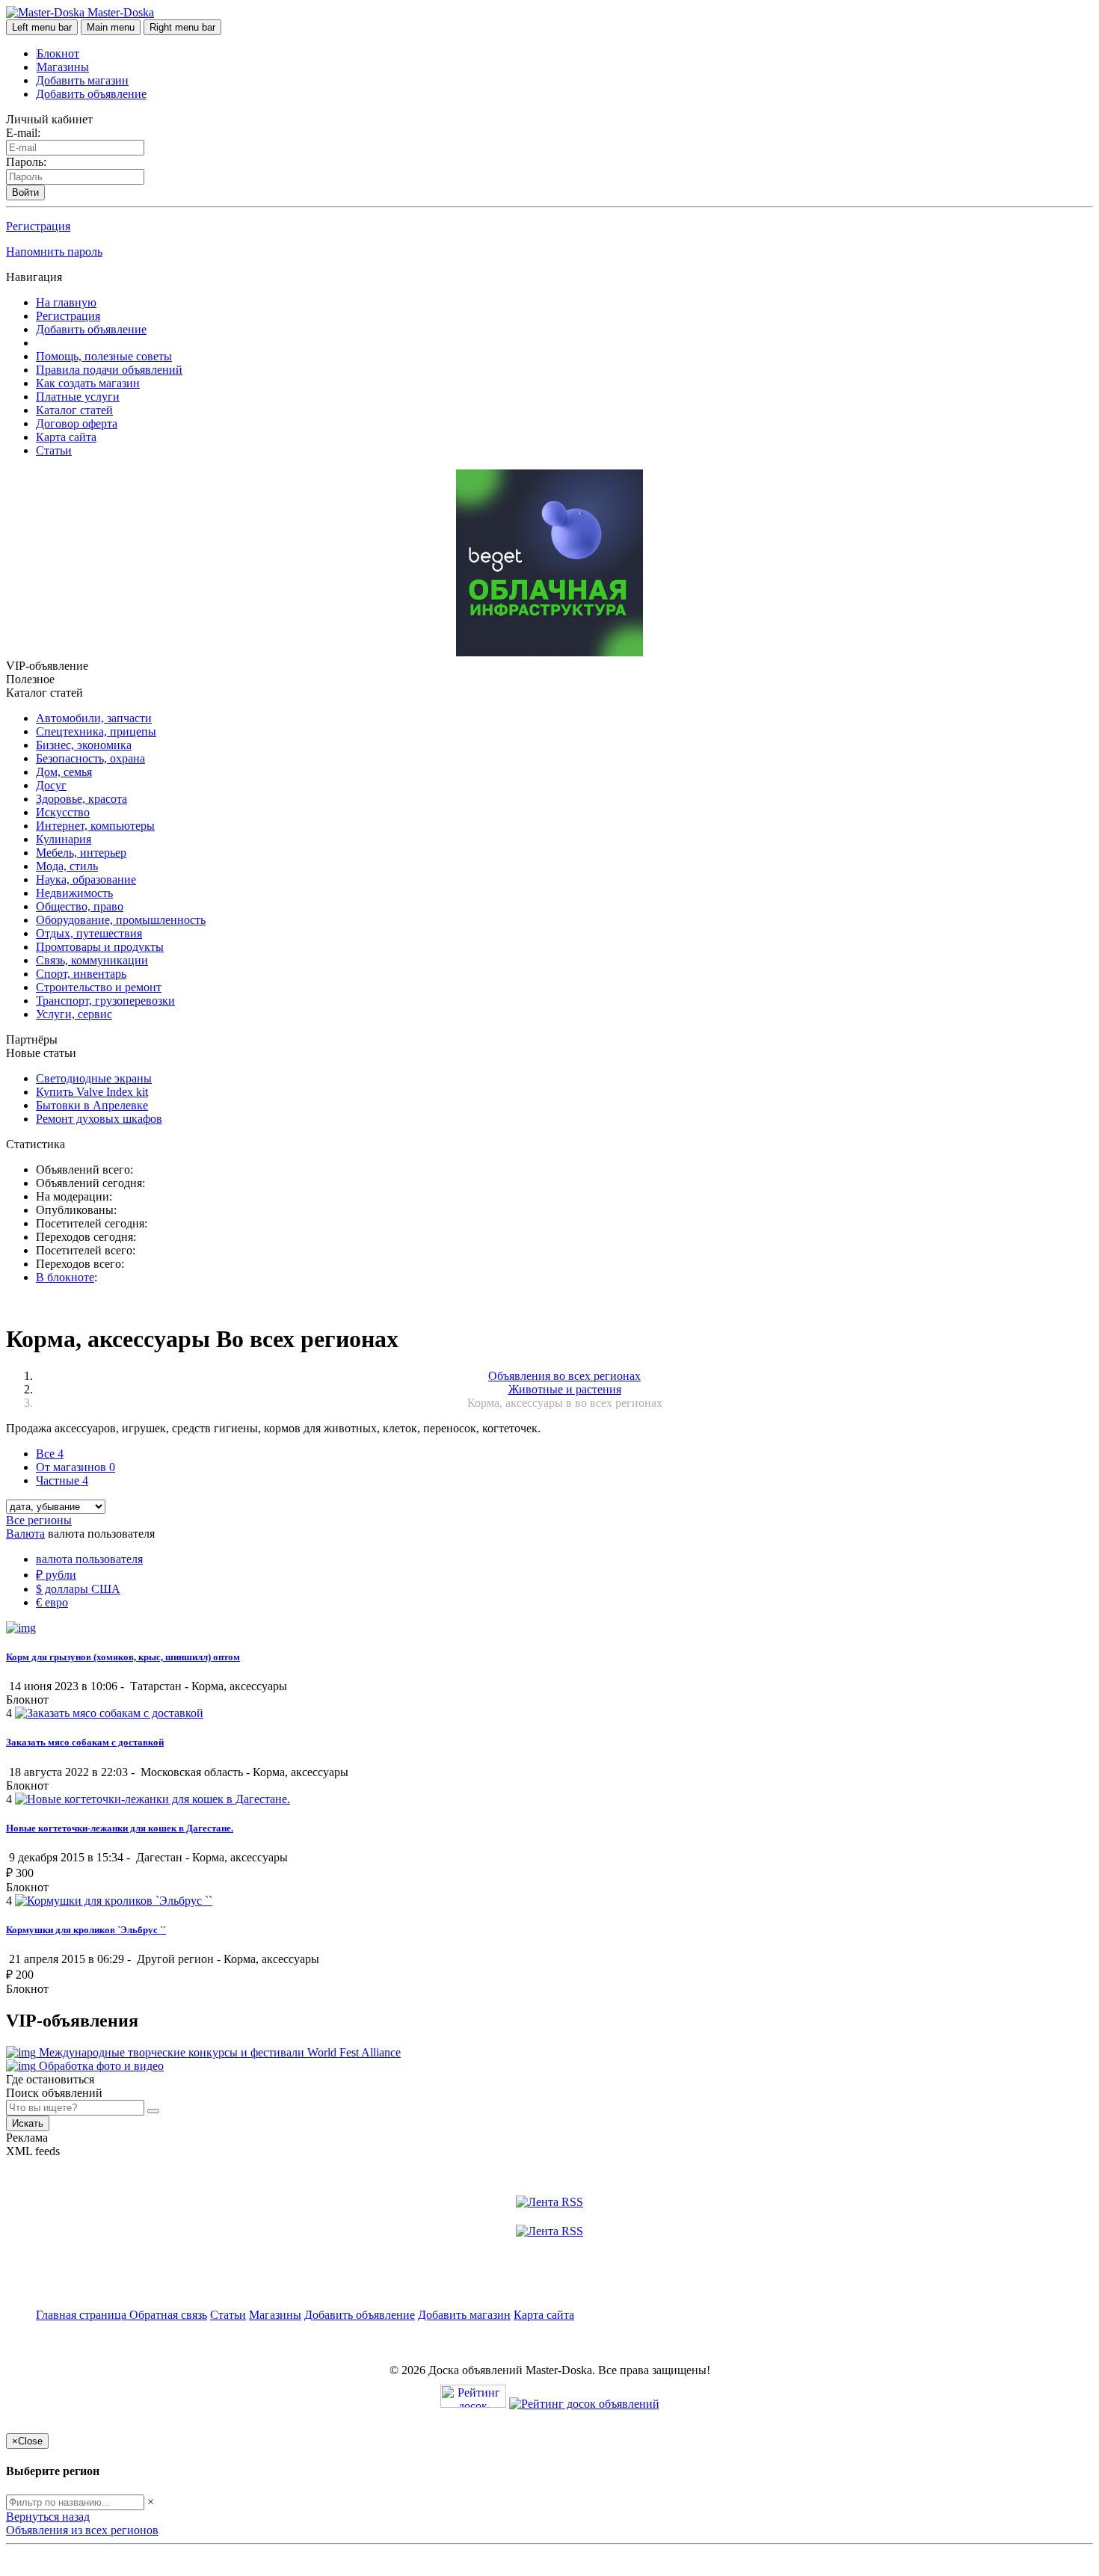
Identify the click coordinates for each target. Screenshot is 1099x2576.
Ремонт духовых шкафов (99, 1119)
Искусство (63, 812)
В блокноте (65, 1277)
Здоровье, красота (81, 799)
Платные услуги (78, 397)
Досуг (51, 785)
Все (50, 1454)
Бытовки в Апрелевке (92, 1105)
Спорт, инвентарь (81, 974)
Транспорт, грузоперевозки (105, 1001)
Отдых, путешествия (89, 933)
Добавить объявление (91, 94)
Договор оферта (77, 423)
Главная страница (83, 2315)
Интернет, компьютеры (95, 826)
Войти (25, 192)
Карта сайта (66, 437)
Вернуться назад (48, 2517)
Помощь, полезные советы (104, 356)
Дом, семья (64, 772)
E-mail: (23, 133)
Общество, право (80, 906)
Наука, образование (86, 879)
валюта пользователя (89, 1559)
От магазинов (76, 1467)
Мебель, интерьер (81, 853)
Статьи (54, 450)
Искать (28, 2123)
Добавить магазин (82, 80)
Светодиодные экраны (94, 1078)
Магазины (63, 67)
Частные (62, 1480)
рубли (56, 1575)
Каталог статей (74, 410)
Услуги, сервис (74, 1014)
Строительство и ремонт (99, 987)
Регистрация (38, 226)
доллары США (78, 1589)
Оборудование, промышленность (121, 920)
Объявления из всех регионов (82, 2530)
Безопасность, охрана (90, 758)
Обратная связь (168, 2315)
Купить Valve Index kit (92, 1092)
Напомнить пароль (54, 252)
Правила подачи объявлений (109, 370)
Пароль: (26, 162)
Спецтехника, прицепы (96, 731)
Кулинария (64, 839)
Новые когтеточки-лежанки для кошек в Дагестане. (120, 1828)
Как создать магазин (88, 383)
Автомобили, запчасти (94, 718)
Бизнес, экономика (84, 745)
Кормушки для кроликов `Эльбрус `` (86, 1930)
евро (52, 1602)
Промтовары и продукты (100, 947)
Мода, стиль (67, 866)
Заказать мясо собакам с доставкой (85, 1742)
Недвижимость (74, 893)
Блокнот (58, 53)
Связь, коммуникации (92, 960)
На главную (66, 302)
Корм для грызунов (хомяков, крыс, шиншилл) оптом (123, 1657)
